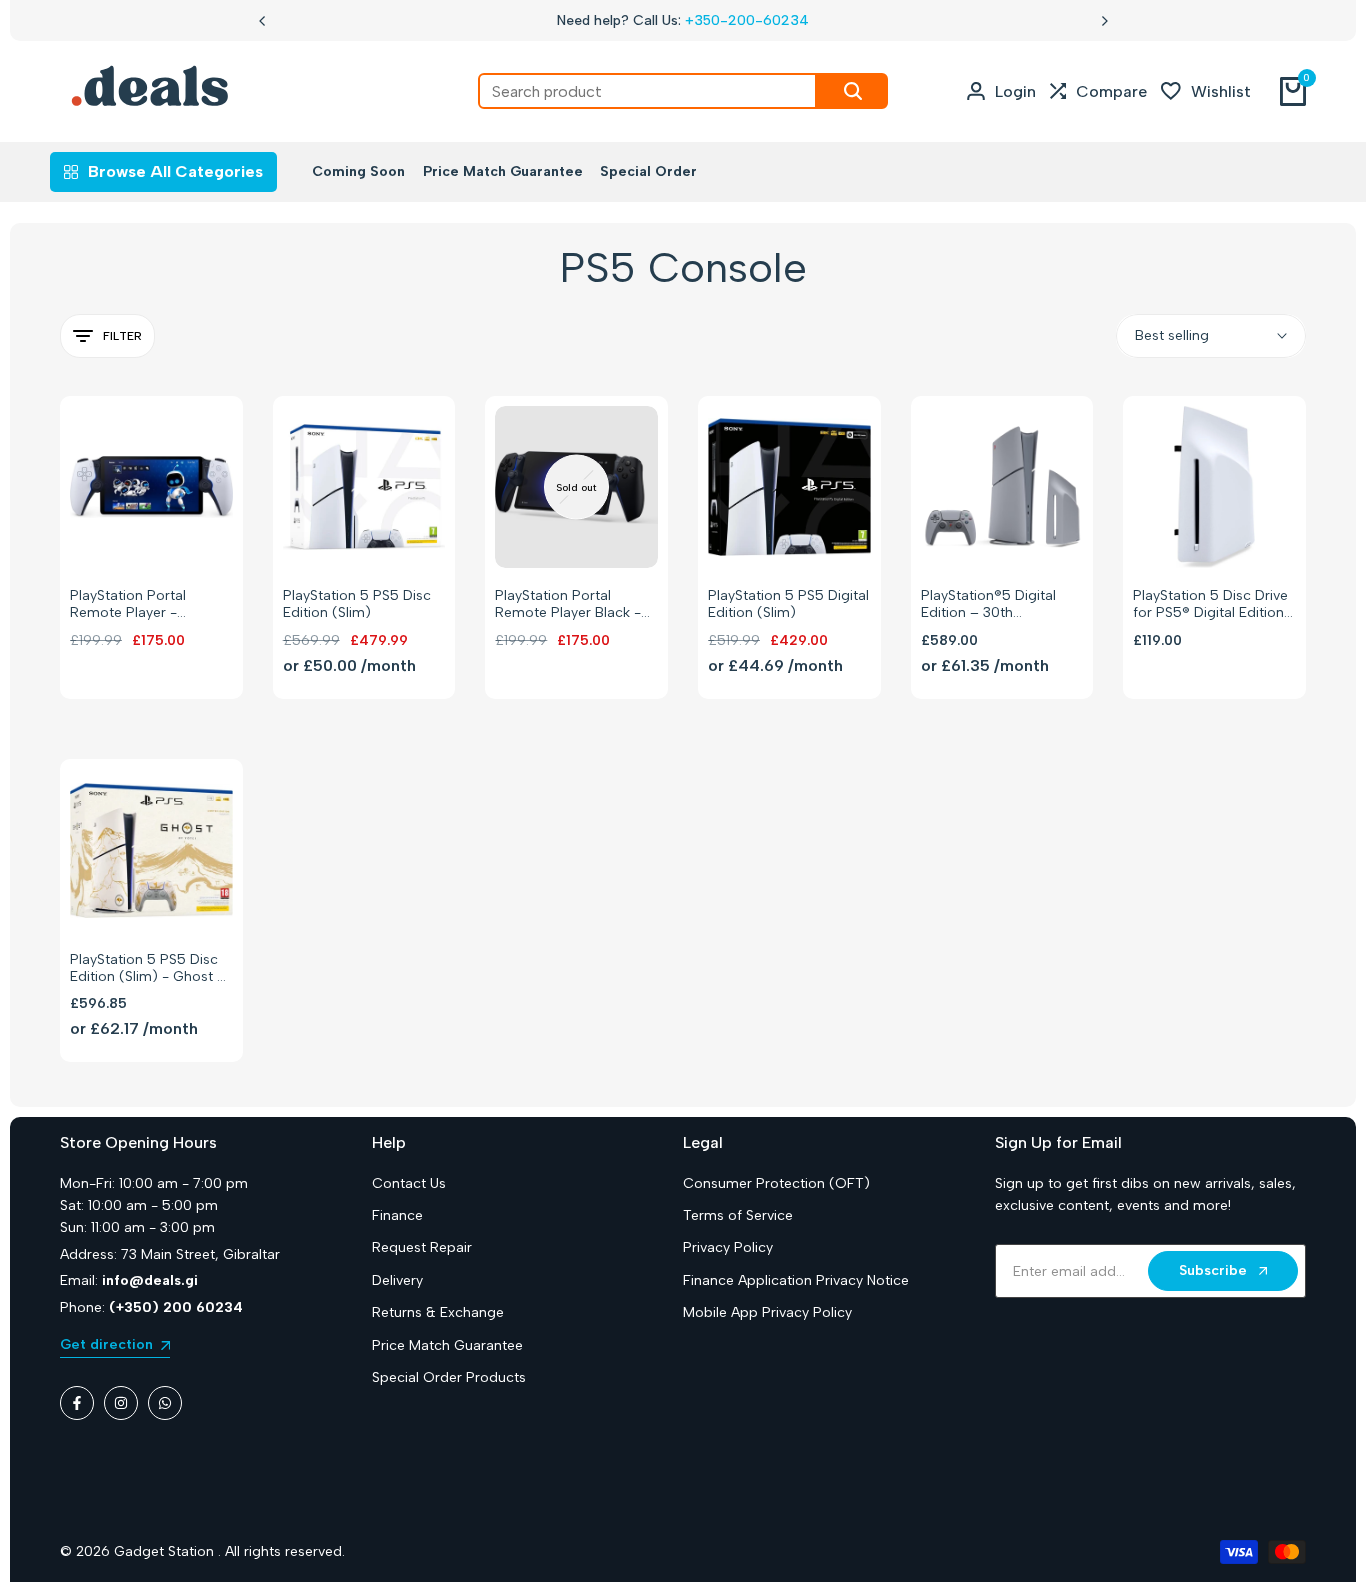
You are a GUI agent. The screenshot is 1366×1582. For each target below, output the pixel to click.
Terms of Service (738, 1215)
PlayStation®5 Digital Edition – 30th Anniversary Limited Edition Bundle (988, 605)
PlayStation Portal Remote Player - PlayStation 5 (128, 605)
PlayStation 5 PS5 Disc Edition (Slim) (357, 604)
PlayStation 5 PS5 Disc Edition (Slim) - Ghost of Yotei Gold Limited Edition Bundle (150, 969)
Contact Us (409, 1183)
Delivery (397, 1280)
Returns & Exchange (438, 1312)
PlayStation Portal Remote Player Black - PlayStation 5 (568, 605)
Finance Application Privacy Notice (796, 1280)
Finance (397, 1215)
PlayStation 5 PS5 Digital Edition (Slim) (788, 604)
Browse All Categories (175, 171)
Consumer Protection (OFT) (776, 1183)
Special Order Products (449, 1377)
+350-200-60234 (747, 20)
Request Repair (422, 1247)
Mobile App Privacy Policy (767, 1312)
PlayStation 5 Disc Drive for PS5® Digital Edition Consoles (1210, 605)
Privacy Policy (728, 1247)
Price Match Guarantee (447, 1345)
